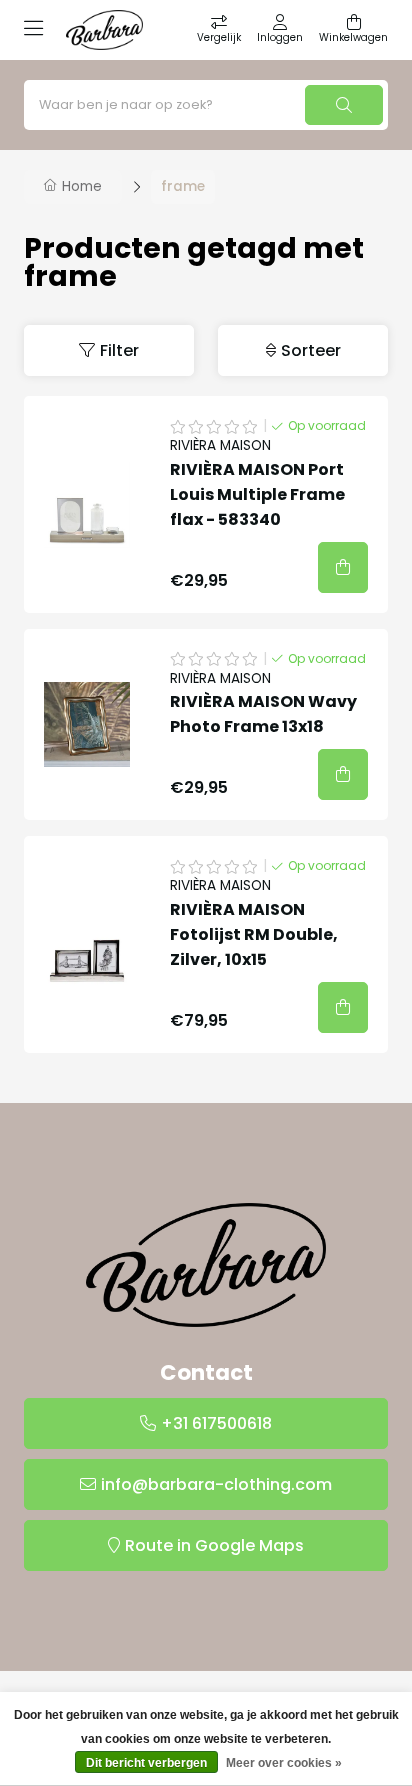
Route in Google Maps (214, 1545)
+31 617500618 (216, 1423)
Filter (119, 350)
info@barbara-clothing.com (216, 1484)
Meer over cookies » (284, 1763)
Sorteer (311, 350)
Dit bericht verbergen (146, 1763)
